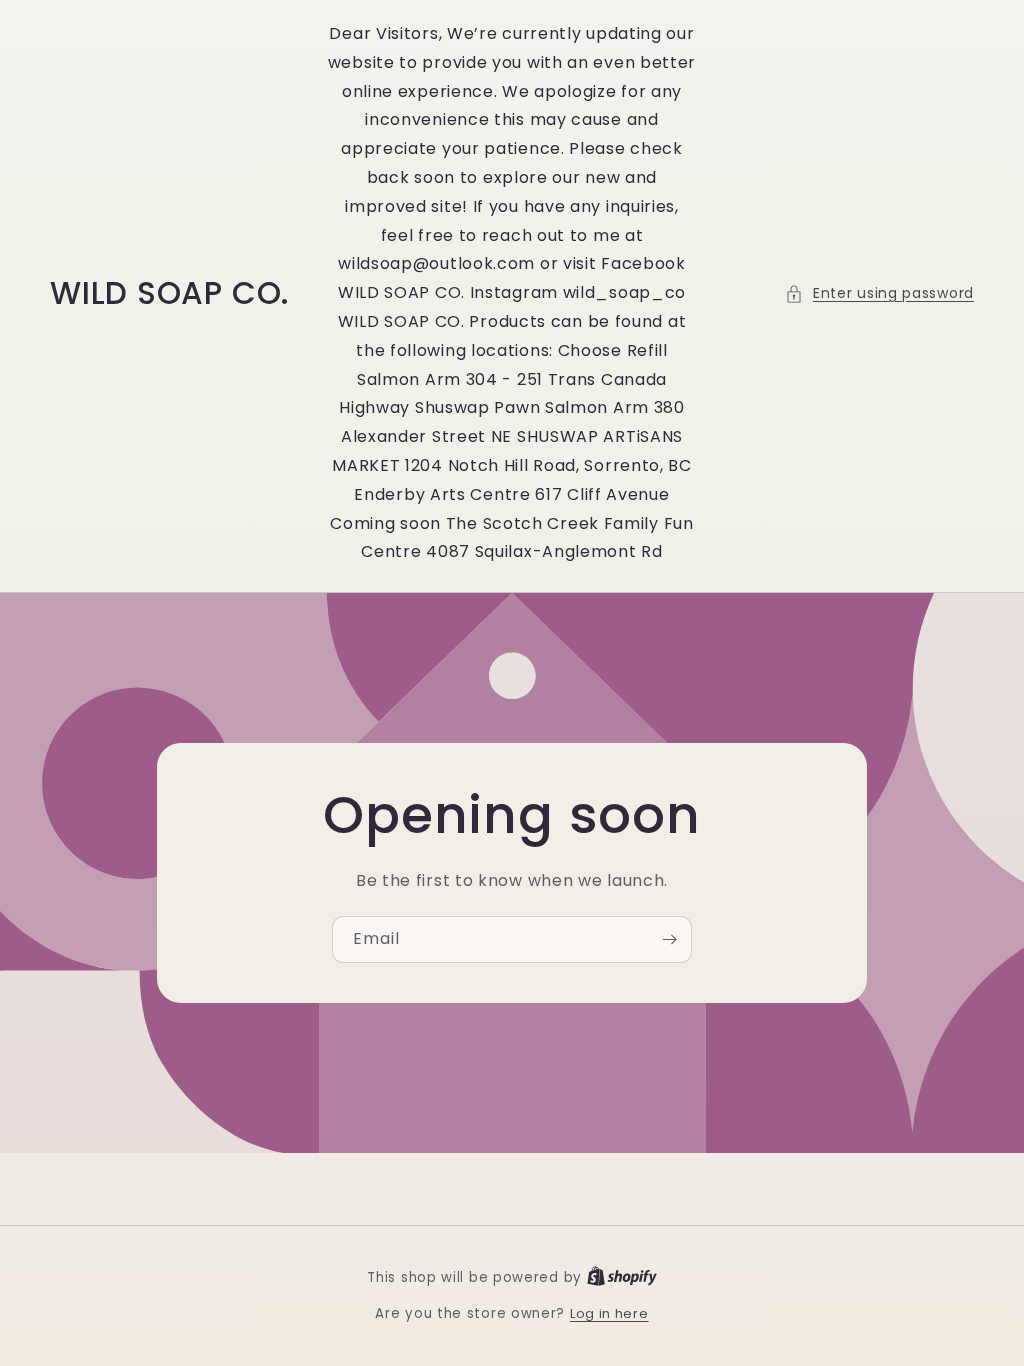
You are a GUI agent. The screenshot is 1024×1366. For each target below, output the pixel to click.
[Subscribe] (669, 939)
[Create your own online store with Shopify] (622, 1277)
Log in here (609, 1313)
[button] (879, 293)
